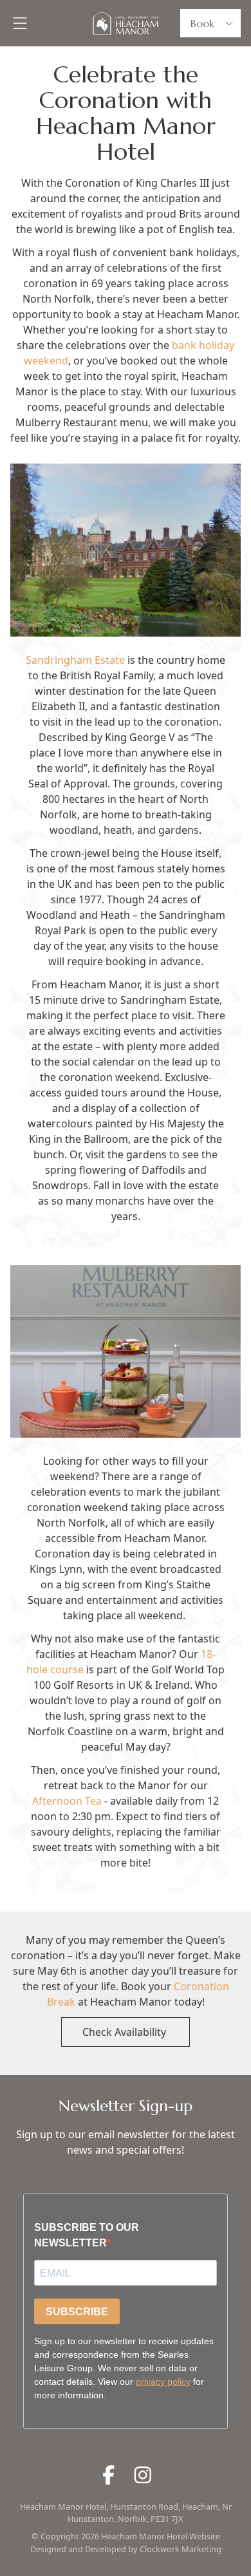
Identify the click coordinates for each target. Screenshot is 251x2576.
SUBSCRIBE (77, 2312)
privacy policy (163, 2382)
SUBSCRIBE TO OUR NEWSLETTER (87, 2235)
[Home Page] (125, 23)
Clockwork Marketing (181, 2549)
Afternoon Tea (67, 1801)
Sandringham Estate (75, 660)
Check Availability (126, 2032)
